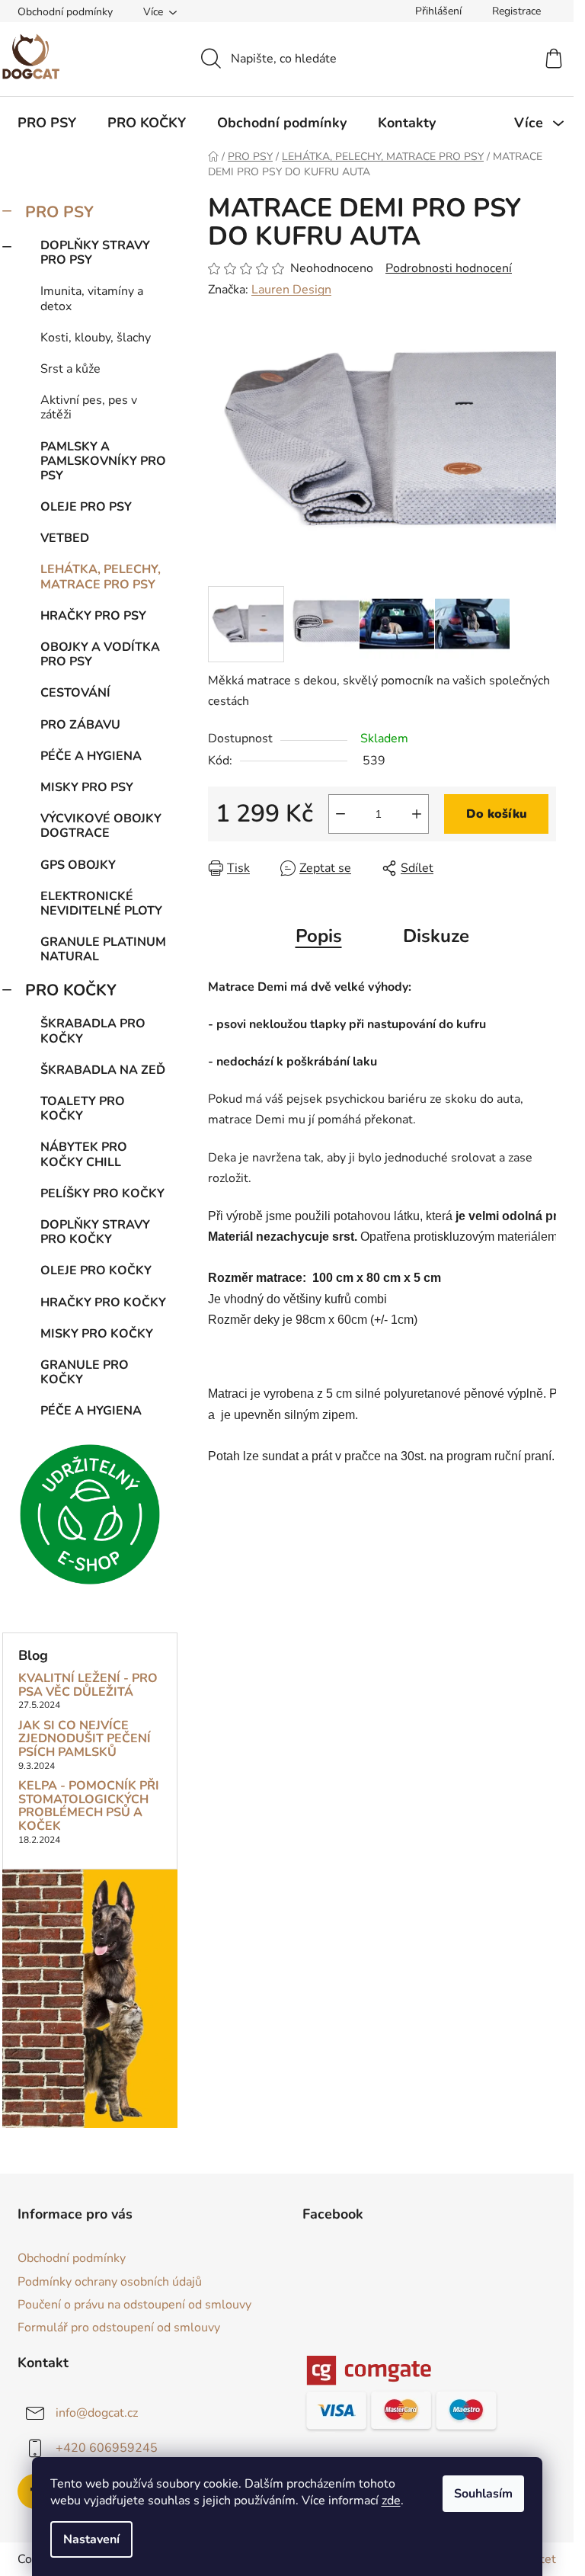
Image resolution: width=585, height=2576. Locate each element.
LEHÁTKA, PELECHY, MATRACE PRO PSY (101, 577)
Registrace (516, 11)
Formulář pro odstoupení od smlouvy (119, 2328)
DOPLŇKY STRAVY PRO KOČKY (95, 1232)
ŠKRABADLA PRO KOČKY (93, 1031)
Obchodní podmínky (65, 12)
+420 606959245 (107, 2448)
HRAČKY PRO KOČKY (103, 1302)
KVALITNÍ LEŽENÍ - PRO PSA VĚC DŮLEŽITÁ (88, 1685)
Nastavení (91, 2539)
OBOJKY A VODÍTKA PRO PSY (100, 654)
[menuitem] (47, 123)
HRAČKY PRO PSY (93, 616)
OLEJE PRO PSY (86, 507)
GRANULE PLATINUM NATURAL (103, 949)
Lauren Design (291, 290)
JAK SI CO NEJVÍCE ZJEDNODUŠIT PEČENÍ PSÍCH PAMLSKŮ (85, 1740)
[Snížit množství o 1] (340, 814)
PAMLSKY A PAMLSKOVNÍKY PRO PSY (103, 461)
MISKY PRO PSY (87, 787)
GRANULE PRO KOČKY (85, 1372)
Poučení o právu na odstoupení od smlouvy (134, 2305)
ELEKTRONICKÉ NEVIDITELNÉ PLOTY (101, 904)
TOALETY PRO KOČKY (83, 1109)
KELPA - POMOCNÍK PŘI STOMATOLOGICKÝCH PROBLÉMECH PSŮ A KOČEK (89, 1806)
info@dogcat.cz (97, 2413)
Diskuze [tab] (436, 936)
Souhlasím (483, 2494)
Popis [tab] (319, 936)
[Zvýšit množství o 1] (417, 814)
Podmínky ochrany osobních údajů (110, 2282)
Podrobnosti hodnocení (449, 268)
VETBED (65, 538)
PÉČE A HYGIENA (91, 756)
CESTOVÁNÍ (75, 693)
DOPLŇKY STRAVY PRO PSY (95, 253)
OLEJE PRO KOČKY (96, 1270)
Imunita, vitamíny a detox (92, 298)
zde (391, 2501)
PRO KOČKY (71, 990)
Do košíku (497, 814)
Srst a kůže (70, 369)
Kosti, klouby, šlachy (96, 338)
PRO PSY (59, 212)
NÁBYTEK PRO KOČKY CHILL (84, 1154)
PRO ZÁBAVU (80, 725)
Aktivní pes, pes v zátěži (89, 407)
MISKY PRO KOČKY (97, 1334)
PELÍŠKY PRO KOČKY (102, 1193)
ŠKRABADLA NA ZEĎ (103, 1070)
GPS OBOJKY (78, 865)
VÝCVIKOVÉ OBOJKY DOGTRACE (101, 826)
